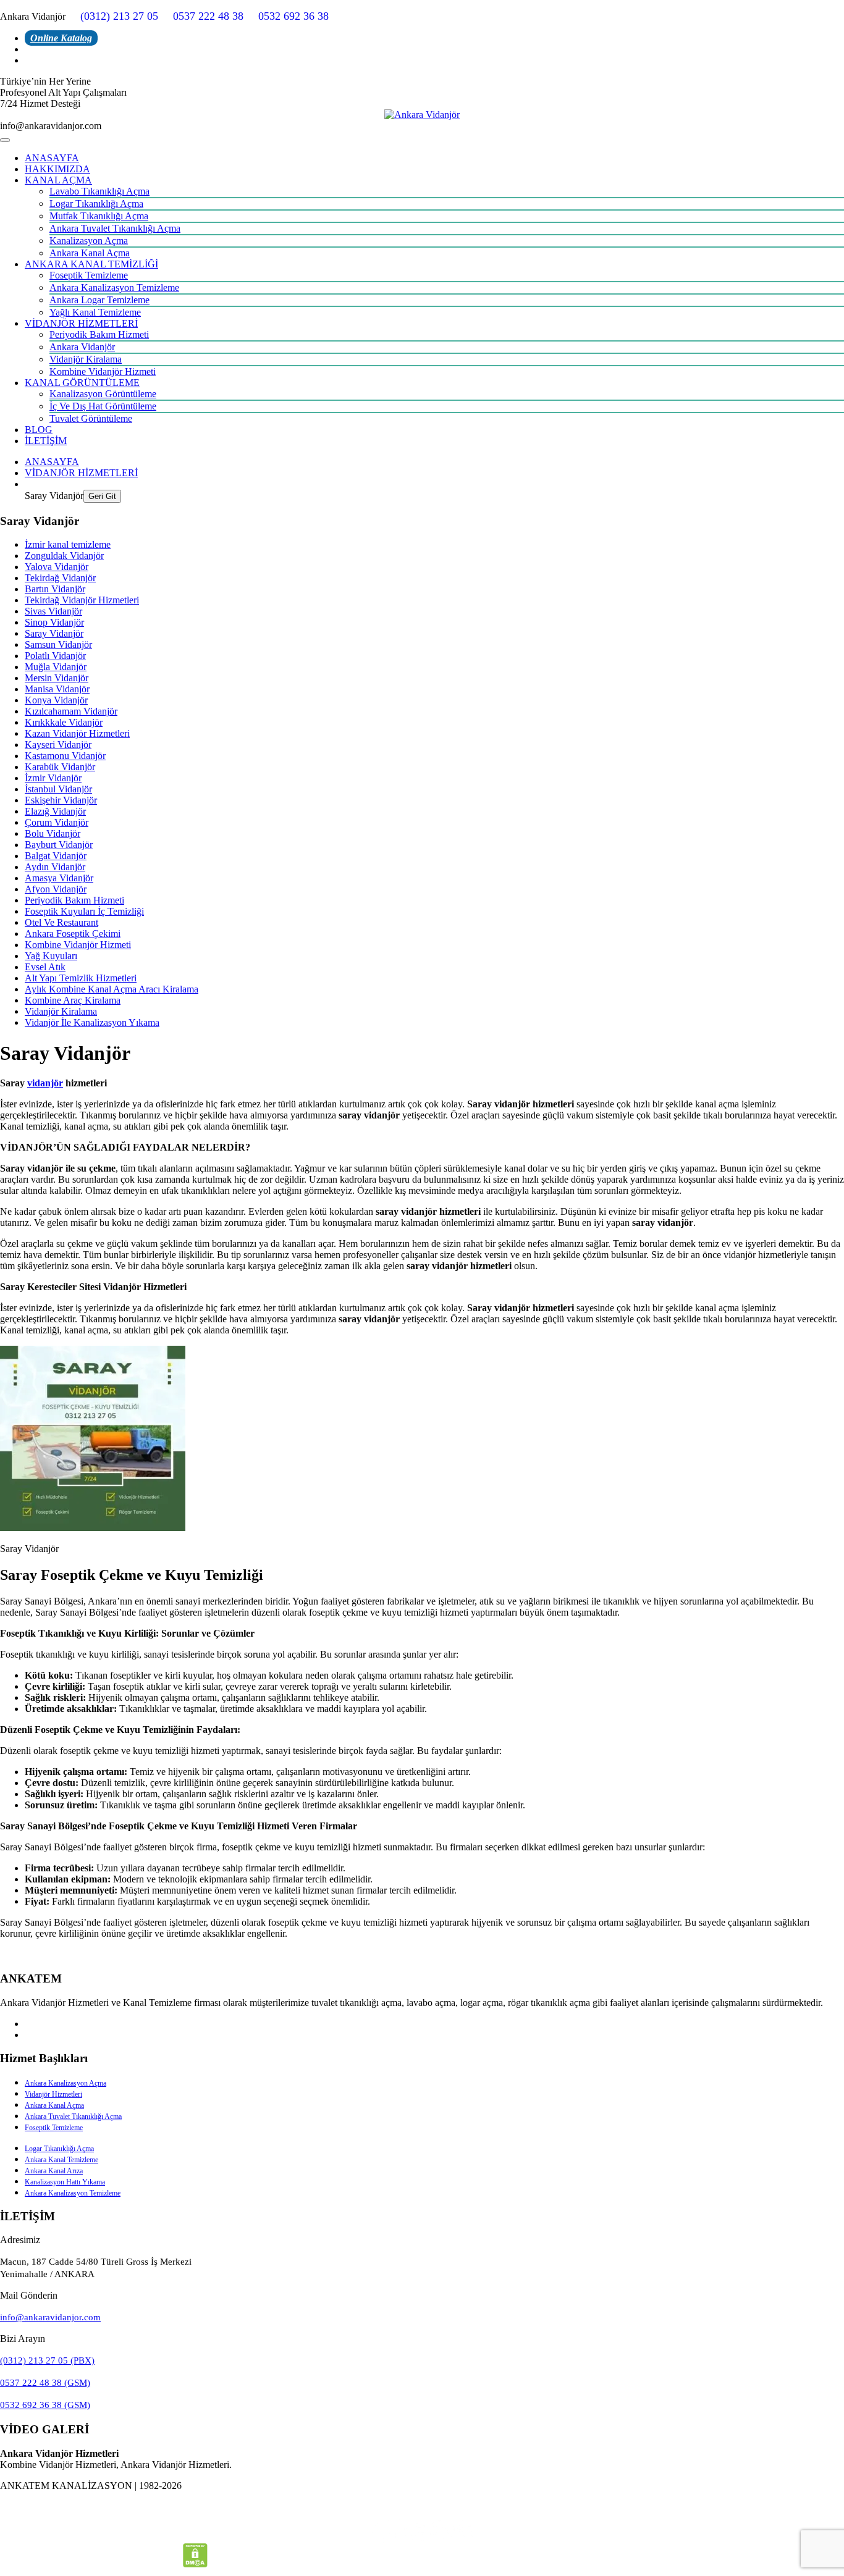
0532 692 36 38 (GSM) (45, 2405)
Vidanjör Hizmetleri (53, 2094)
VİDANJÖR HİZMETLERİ (81, 323)
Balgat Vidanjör (56, 856)
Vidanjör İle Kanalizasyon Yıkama (92, 1022)
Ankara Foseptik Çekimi (73, 933)
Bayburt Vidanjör (59, 845)
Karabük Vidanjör (60, 767)
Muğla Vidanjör (56, 667)
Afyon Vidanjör (56, 889)
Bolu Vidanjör (53, 833)
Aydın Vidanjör (55, 867)
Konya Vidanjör (56, 700)
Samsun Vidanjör (58, 644)
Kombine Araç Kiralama (73, 1000)
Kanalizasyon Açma (89, 241)
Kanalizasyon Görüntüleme (103, 394)
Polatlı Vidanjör (55, 656)
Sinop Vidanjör (54, 622)
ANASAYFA (52, 158)
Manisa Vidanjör (57, 689)
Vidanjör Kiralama (86, 359)
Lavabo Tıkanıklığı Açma (99, 191)
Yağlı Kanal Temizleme (95, 312)
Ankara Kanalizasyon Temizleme (114, 287)
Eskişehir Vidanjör (61, 800)
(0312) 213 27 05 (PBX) (47, 2360)
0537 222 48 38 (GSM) (45, 2383)
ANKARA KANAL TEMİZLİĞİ (91, 264)
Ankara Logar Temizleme (99, 300)
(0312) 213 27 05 (119, 16)
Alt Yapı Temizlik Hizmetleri (81, 978)
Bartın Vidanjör (55, 589)
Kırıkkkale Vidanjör (64, 722)
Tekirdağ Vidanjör (60, 578)
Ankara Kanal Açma (90, 253)
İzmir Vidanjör (53, 778)
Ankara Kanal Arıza (54, 2171)
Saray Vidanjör (54, 633)
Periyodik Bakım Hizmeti (99, 334)
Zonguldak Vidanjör (64, 556)
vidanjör (45, 1083)
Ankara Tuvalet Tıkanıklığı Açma (115, 228)
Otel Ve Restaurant (61, 922)
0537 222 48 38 (208, 16)
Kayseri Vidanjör (58, 745)
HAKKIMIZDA (57, 169)
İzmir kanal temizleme (68, 544)
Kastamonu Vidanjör (65, 756)
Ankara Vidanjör (82, 347)
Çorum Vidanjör (57, 822)
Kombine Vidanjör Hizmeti (103, 371)
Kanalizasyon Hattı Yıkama (65, 2182)
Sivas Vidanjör (53, 611)
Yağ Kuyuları (51, 956)
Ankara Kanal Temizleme (61, 2160)
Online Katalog (61, 38)
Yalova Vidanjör (57, 567)
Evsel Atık (45, 967)
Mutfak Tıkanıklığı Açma (99, 216)
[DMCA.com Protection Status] (195, 2564)
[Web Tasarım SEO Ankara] (422, 2531)
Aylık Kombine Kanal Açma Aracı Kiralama (112, 989)
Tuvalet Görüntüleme (91, 418)
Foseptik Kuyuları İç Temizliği (84, 911)
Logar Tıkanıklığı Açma (96, 203)
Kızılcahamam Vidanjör (71, 711)
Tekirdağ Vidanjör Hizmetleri (82, 600)
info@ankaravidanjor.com (50, 2317)
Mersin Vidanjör (57, 678)
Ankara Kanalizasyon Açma (65, 2083)
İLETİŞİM (46, 441)
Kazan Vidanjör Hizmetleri (77, 733)
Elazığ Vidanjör (55, 811)
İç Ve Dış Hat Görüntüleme (103, 406)
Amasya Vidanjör (59, 878)
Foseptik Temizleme (89, 275)
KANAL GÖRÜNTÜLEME (82, 383)
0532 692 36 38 (293, 16)
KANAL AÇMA (58, 180)
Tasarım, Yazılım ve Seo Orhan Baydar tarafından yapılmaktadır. (422, 2507)
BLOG (39, 430)
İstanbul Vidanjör (58, 789)
